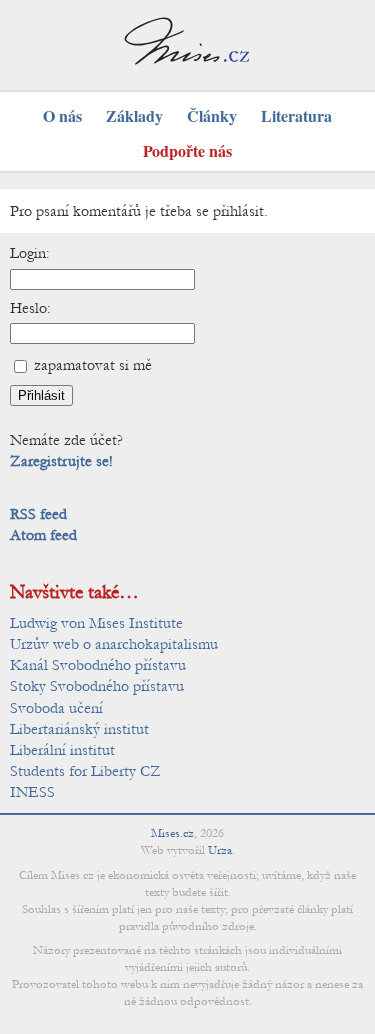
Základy (134, 115)
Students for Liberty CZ (85, 771)
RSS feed (38, 514)
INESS (32, 792)
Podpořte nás (187, 150)
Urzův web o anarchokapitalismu (114, 644)
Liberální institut (62, 750)
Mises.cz (172, 833)
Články (212, 115)
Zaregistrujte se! (61, 461)
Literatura (296, 115)
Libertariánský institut (79, 729)
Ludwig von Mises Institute (96, 623)
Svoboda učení (56, 708)
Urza (220, 850)
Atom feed (43, 535)
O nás (62, 115)
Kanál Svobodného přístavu (98, 665)
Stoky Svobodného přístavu (97, 686)
